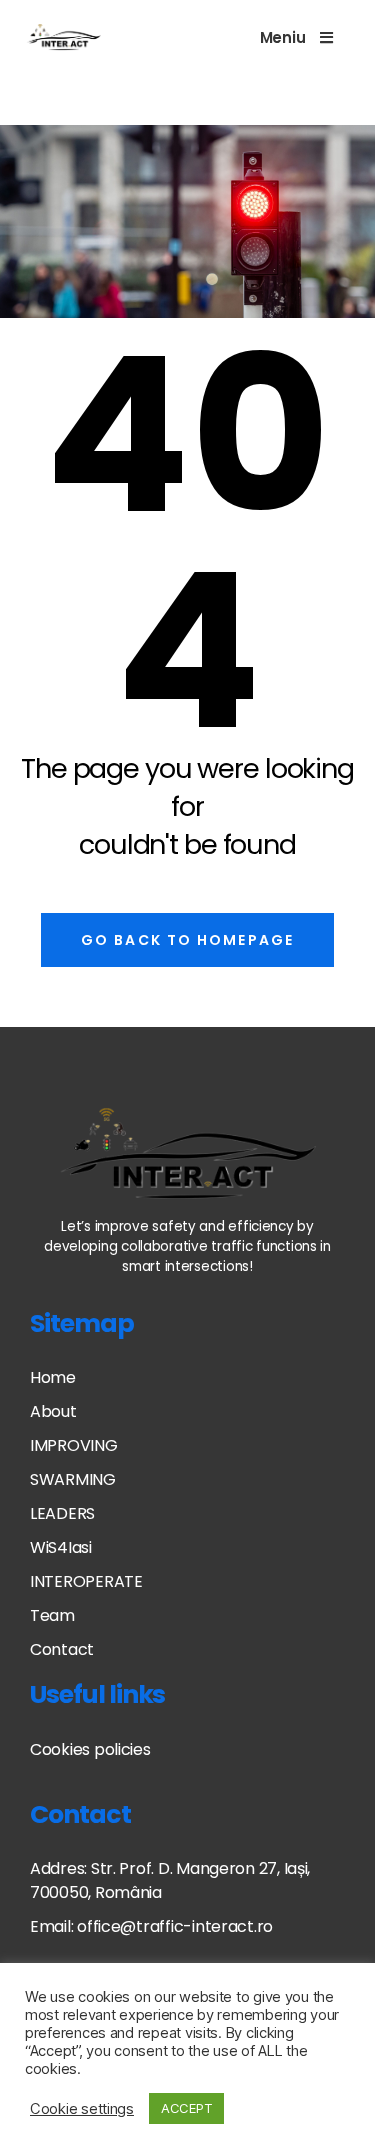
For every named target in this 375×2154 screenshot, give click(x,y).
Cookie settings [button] (82, 2109)
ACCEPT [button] (186, 2108)
